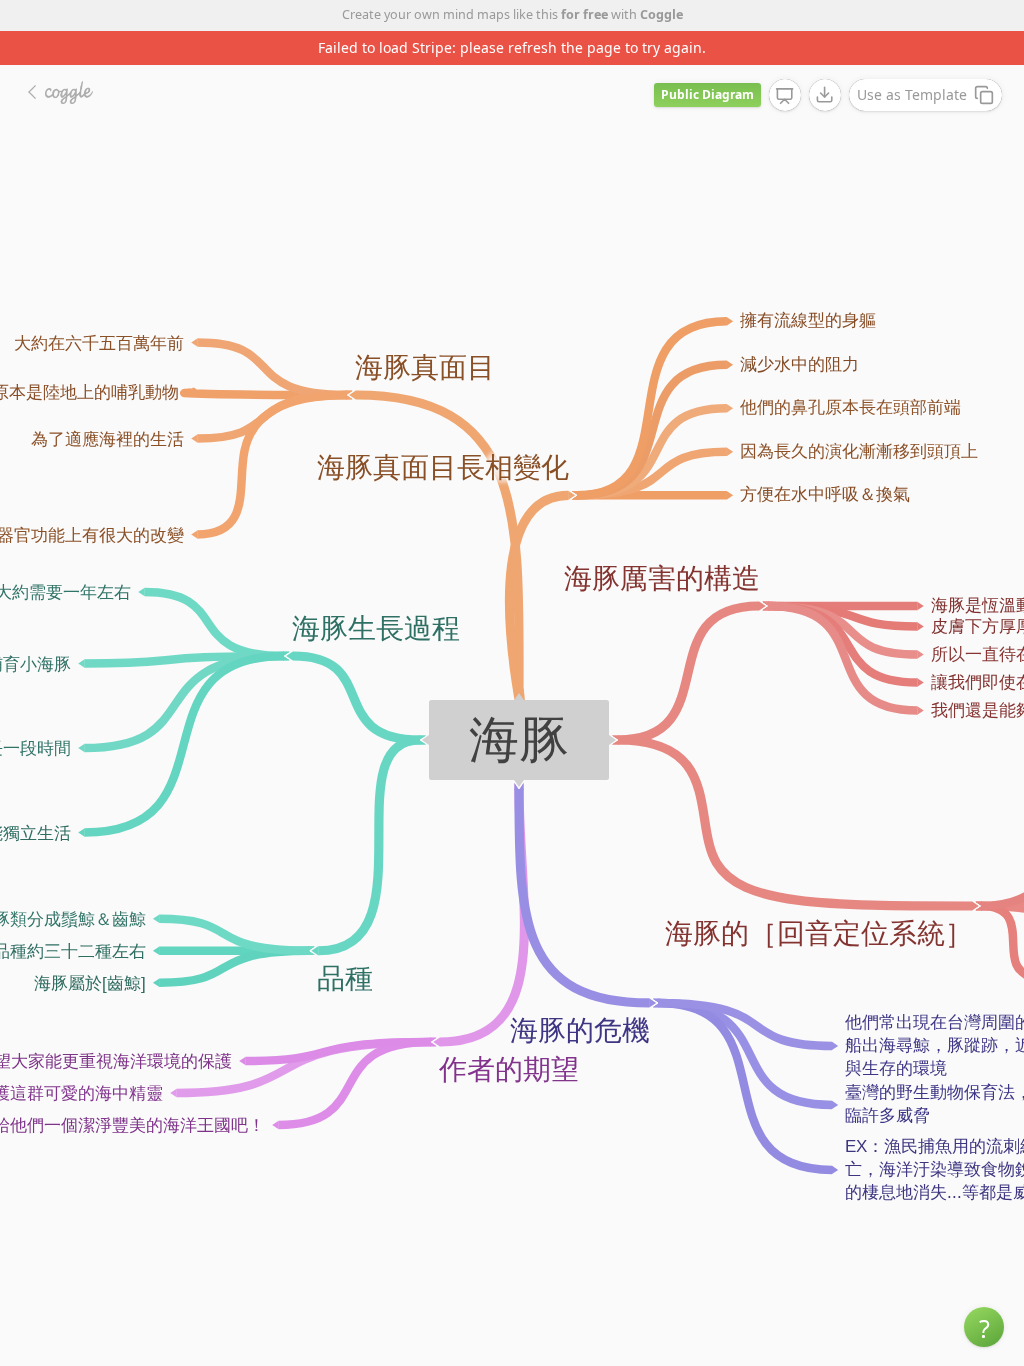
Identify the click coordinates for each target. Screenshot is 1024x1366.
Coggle (661, 14)
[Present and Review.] (785, 96)
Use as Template (912, 94)
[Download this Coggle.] (825, 95)
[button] (984, 1327)
